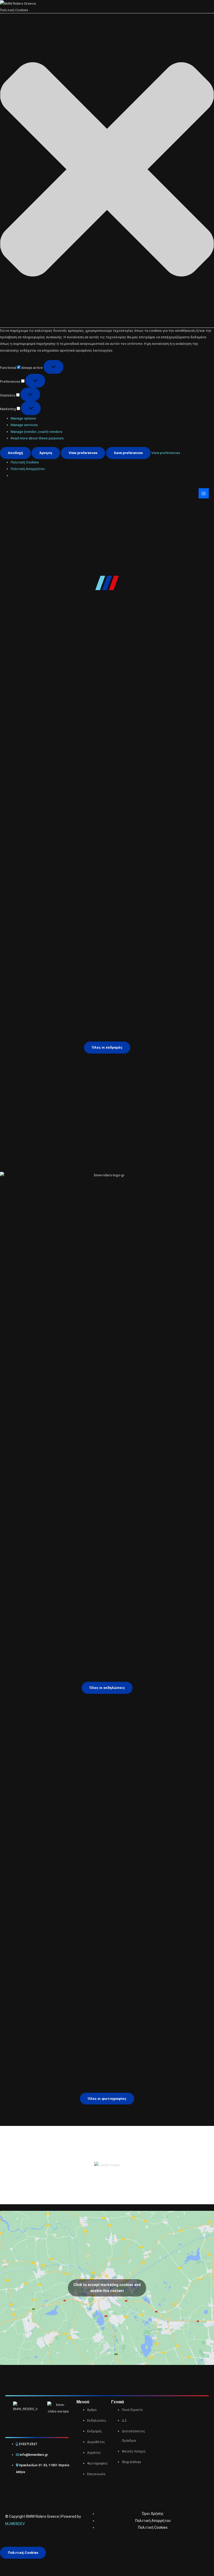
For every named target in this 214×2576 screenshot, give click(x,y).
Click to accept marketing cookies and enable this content (107, 2288)
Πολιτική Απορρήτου (28, 469)
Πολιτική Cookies (25, 462)
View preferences (83, 453)
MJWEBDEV (15, 2524)
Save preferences (128, 453)
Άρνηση (46, 453)
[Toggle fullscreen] (24, 2563)
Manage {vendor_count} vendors (37, 432)
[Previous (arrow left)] (8, 2572)
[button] (107, 170)
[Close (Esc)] (57, 2563)
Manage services (24, 425)
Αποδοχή (15, 453)
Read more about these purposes (37, 438)
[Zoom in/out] (8, 2563)
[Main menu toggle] (204, 493)
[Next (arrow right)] (24, 2572)
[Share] (41, 2563)
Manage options (23, 418)
